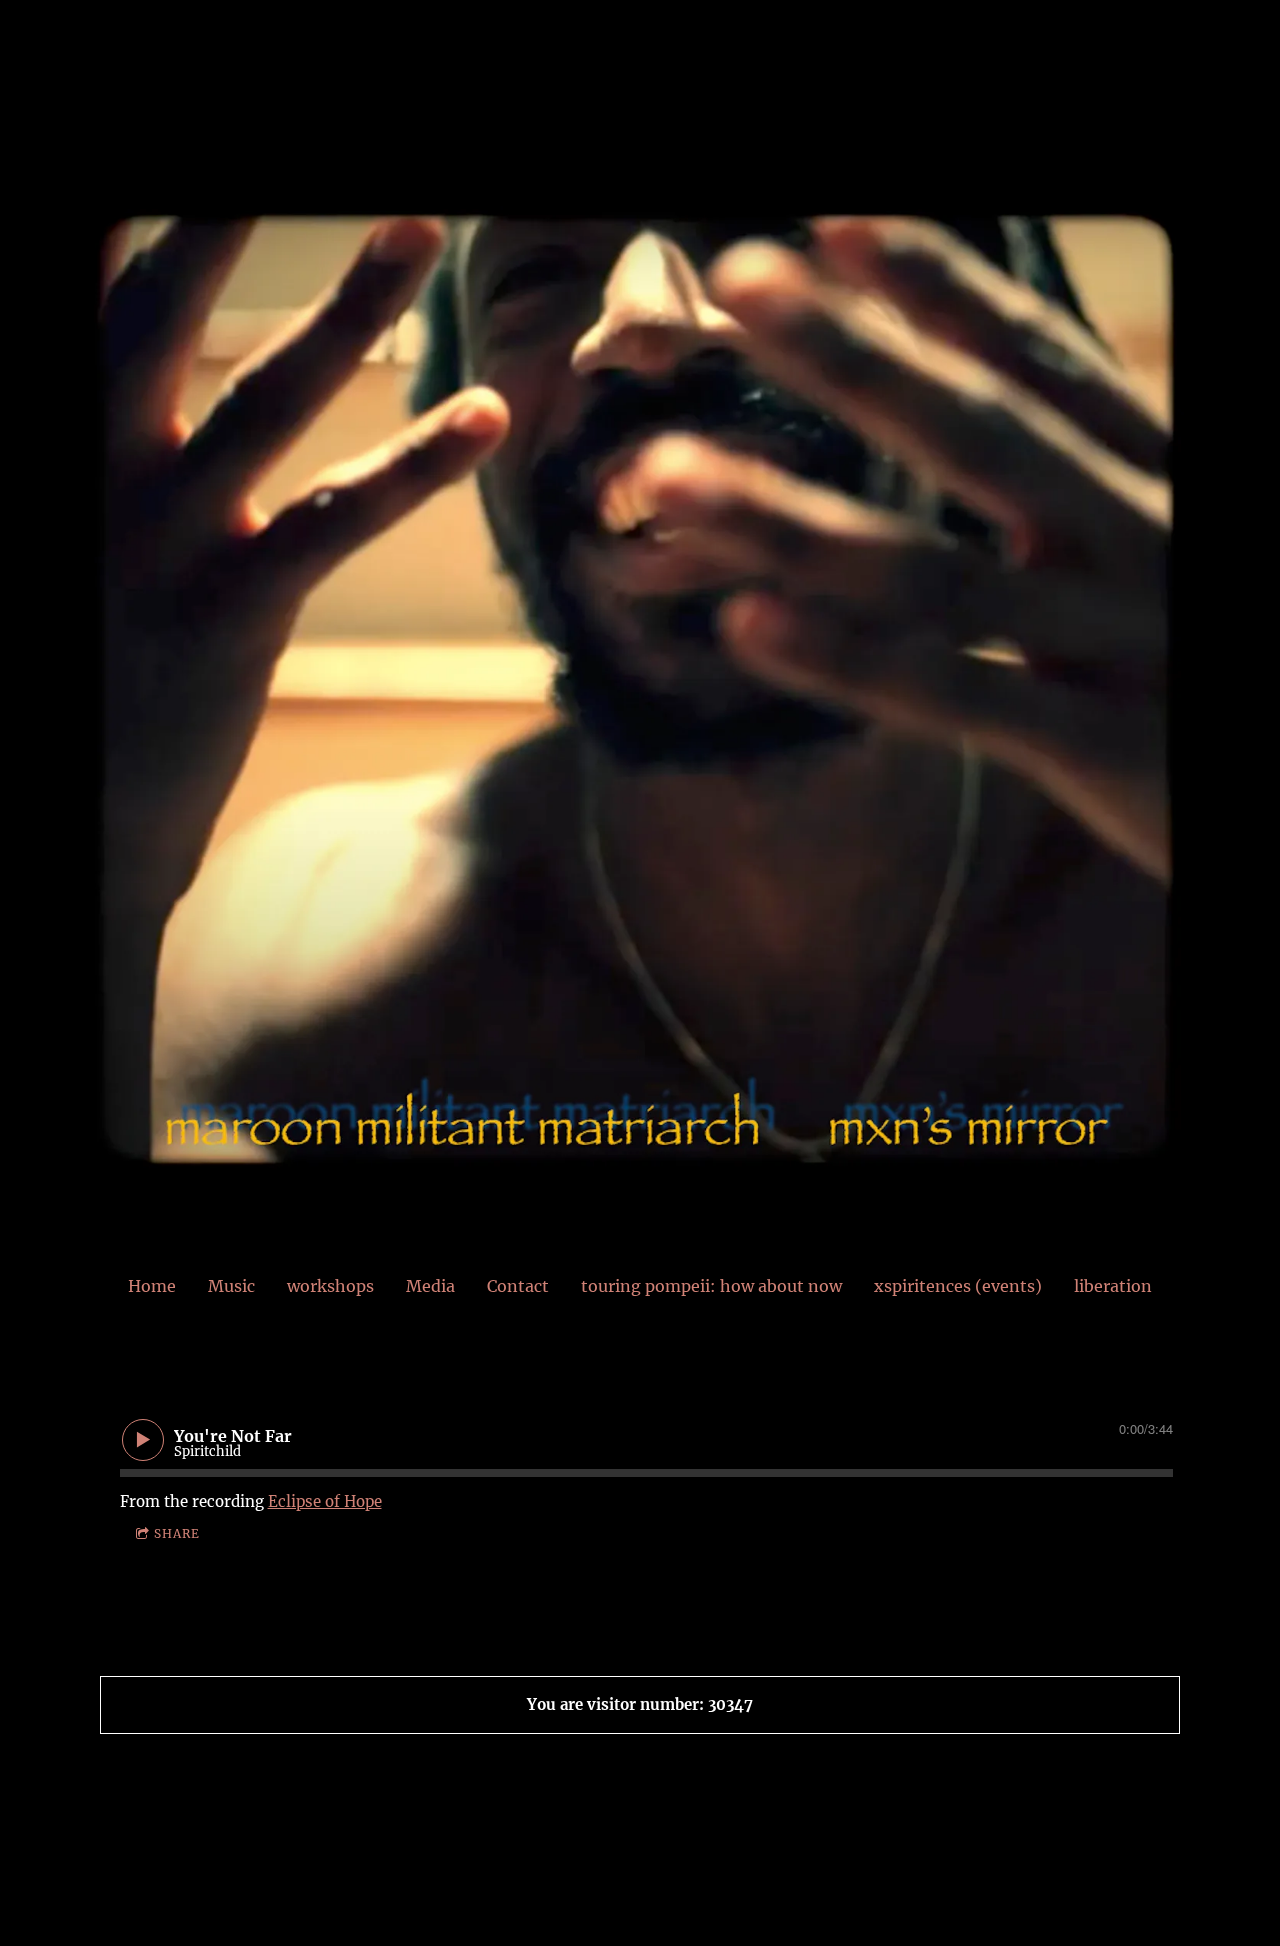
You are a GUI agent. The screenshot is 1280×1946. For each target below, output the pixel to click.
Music (231, 1286)
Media (430, 1286)
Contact (518, 1286)
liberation (1113, 1286)
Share (177, 1533)
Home (152, 1286)
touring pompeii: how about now (711, 1286)
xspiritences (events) (958, 1286)
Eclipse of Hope (325, 1501)
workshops (330, 1286)
